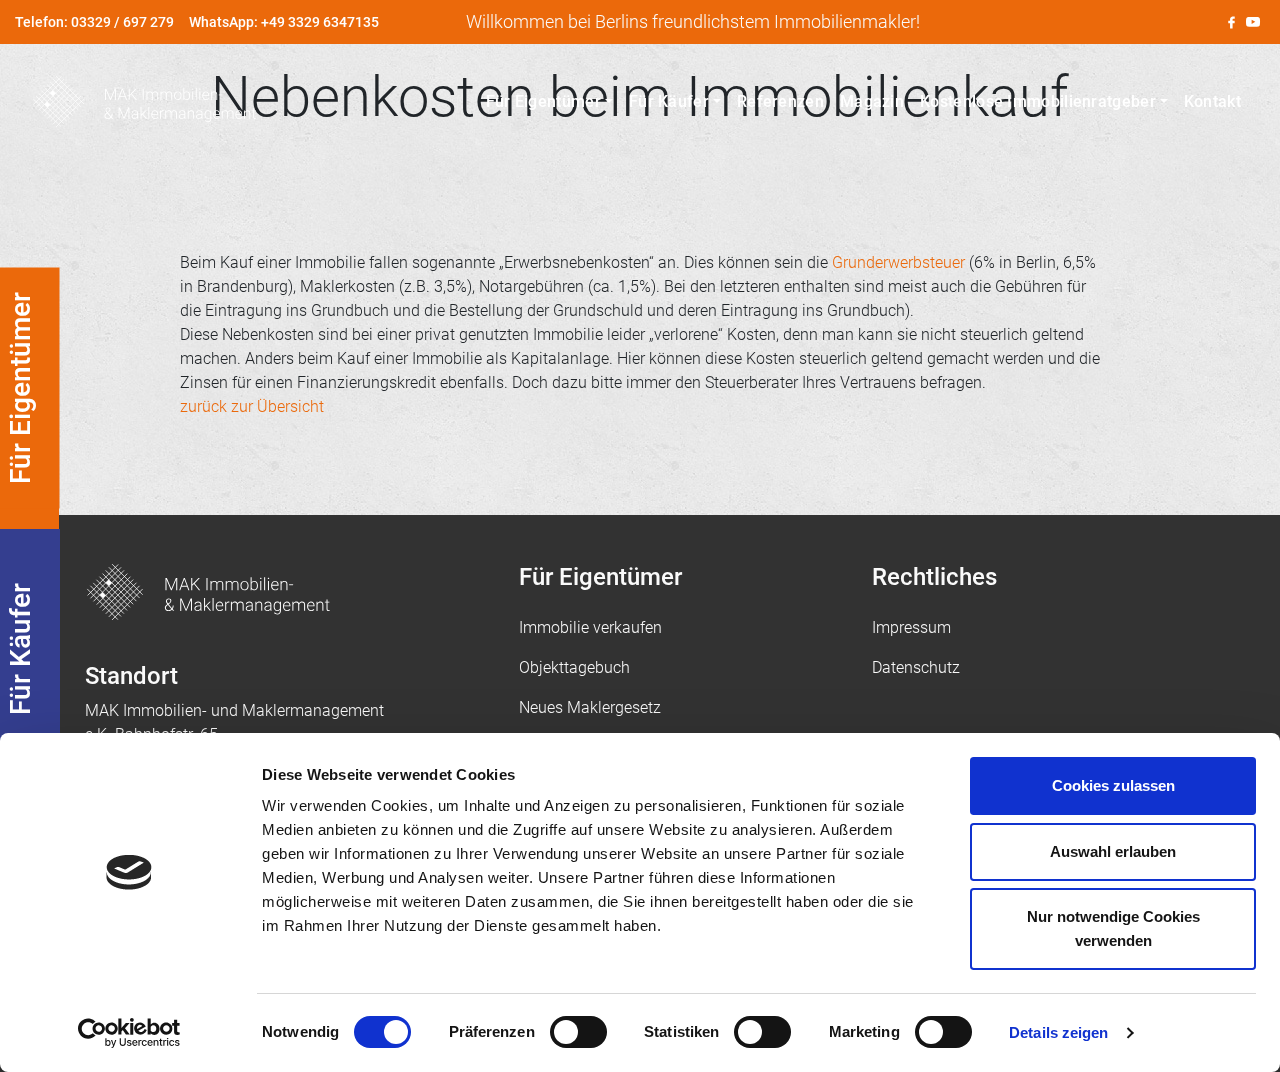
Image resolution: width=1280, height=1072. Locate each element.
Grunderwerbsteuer (898, 262)
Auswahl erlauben (1113, 851)
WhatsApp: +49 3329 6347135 (284, 22)
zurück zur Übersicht (252, 406)
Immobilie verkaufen (590, 627)
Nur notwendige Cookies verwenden (1113, 928)
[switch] (578, 1032)
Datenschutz (916, 667)
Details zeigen (1058, 1032)
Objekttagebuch (574, 667)
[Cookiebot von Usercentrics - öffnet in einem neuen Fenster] (129, 1033)
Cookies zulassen (1113, 785)
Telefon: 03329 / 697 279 (94, 22)
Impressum (911, 627)
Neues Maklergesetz (590, 707)
